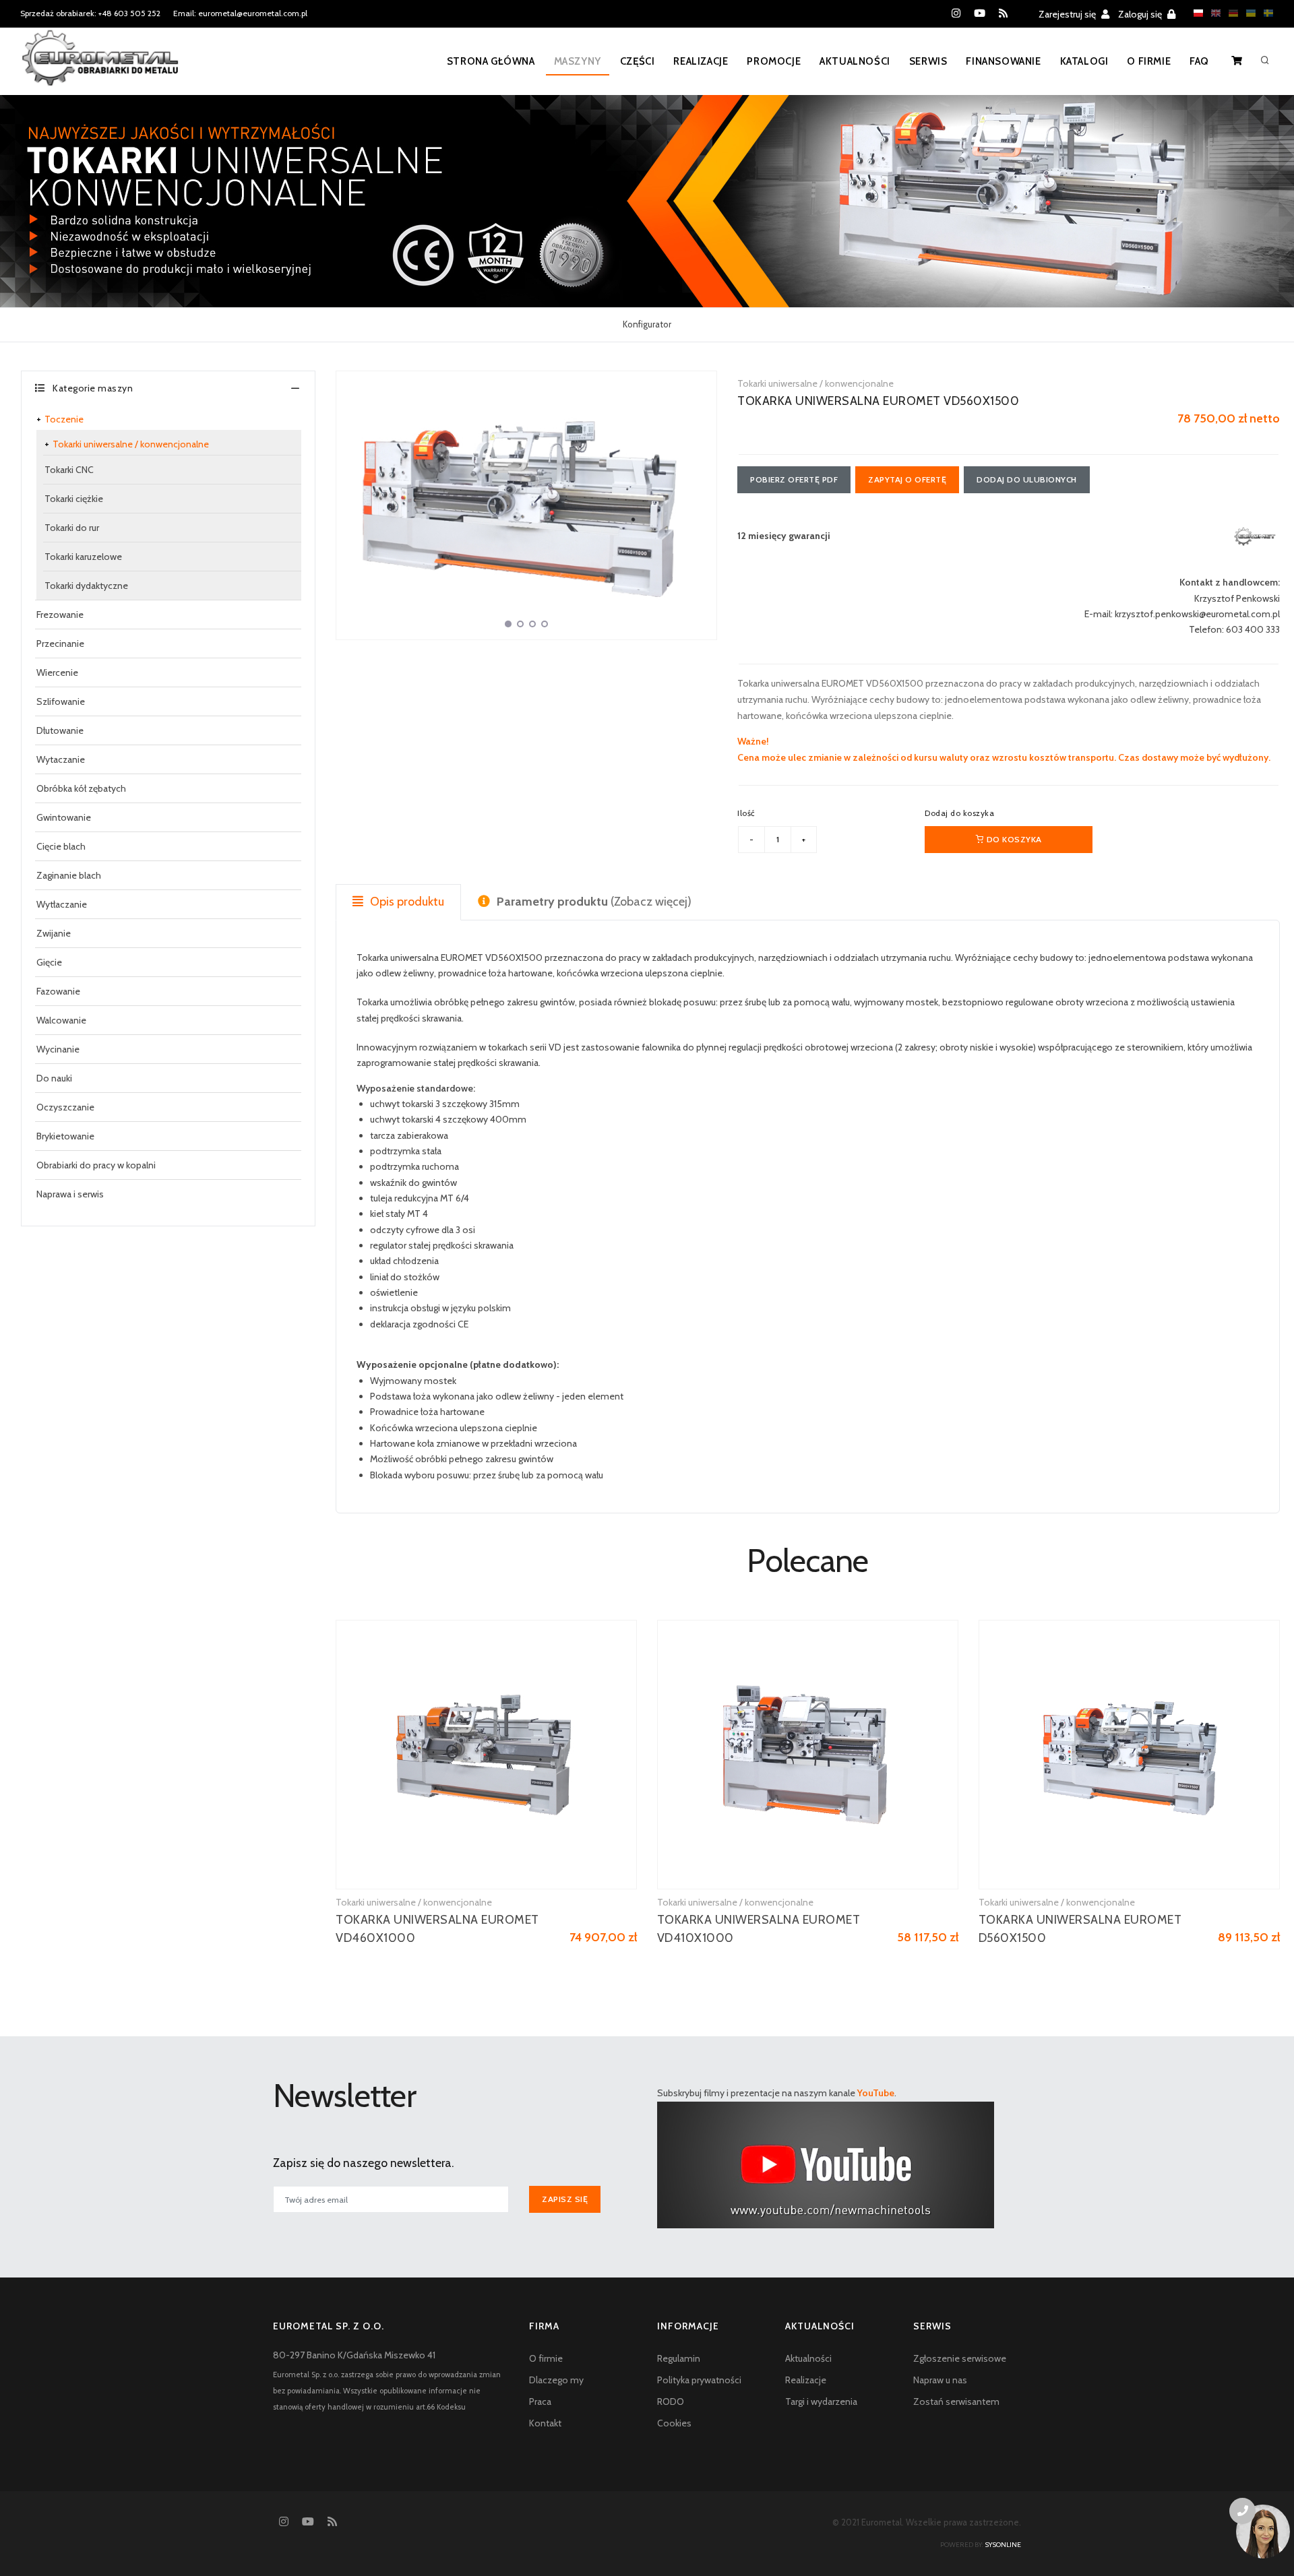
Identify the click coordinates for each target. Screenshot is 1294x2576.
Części (638, 61)
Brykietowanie (65, 1136)
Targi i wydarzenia (821, 2401)
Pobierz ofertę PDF (794, 479)
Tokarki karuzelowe (83, 557)
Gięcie (49, 962)
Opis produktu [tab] (406, 902)
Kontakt (545, 2423)
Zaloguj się (1141, 14)
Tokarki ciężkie (74, 499)
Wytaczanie (61, 759)
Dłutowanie (60, 730)
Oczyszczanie (65, 1107)
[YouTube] (980, 13)
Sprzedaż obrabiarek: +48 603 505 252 (90, 13)
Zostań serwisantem (956, 2401)
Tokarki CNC (69, 470)
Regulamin (679, 2358)
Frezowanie (60, 615)
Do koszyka (1013, 839)
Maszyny (578, 61)
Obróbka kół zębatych (81, 788)
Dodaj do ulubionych (1027, 479)
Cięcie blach (61, 846)
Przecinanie (60, 643)
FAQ (1199, 61)
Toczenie (64, 419)
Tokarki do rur (72, 528)
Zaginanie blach (69, 875)
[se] (1265, 13)
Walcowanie (61, 1020)
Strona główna (491, 61)
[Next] (703, 503)
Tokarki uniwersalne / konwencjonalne (131, 444)
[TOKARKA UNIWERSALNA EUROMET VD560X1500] (526, 505)
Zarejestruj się (1068, 14)
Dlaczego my (556, 2380)
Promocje (774, 61)
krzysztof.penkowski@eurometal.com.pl (1197, 614)
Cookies (674, 2423)
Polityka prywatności (699, 2380)
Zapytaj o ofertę (907, 479)
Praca (540, 2401)
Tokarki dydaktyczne (86, 586)
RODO (671, 2401)
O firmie (1149, 61)
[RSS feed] (1003, 13)
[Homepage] (100, 67)
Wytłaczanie (62, 904)
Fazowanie (58, 991)
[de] (1230, 13)
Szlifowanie (61, 701)
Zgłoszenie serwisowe (960, 2358)
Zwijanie (54, 933)
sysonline (1003, 2545)
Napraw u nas (940, 2380)
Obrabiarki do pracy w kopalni (96, 1165)
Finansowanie (1003, 61)
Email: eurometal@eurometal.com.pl (240, 13)
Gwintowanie (64, 817)
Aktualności (855, 61)
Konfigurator (647, 324)
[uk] (1247, 13)
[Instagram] (956, 13)
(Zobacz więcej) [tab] (594, 902)
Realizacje (701, 61)
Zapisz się (565, 2199)
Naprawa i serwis (70, 1194)
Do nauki (54, 1078)
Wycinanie (58, 1049)
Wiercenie (57, 672)
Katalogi (1084, 61)
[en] (1212, 13)
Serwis (928, 61)
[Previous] (350, 503)
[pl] (1195, 13)
